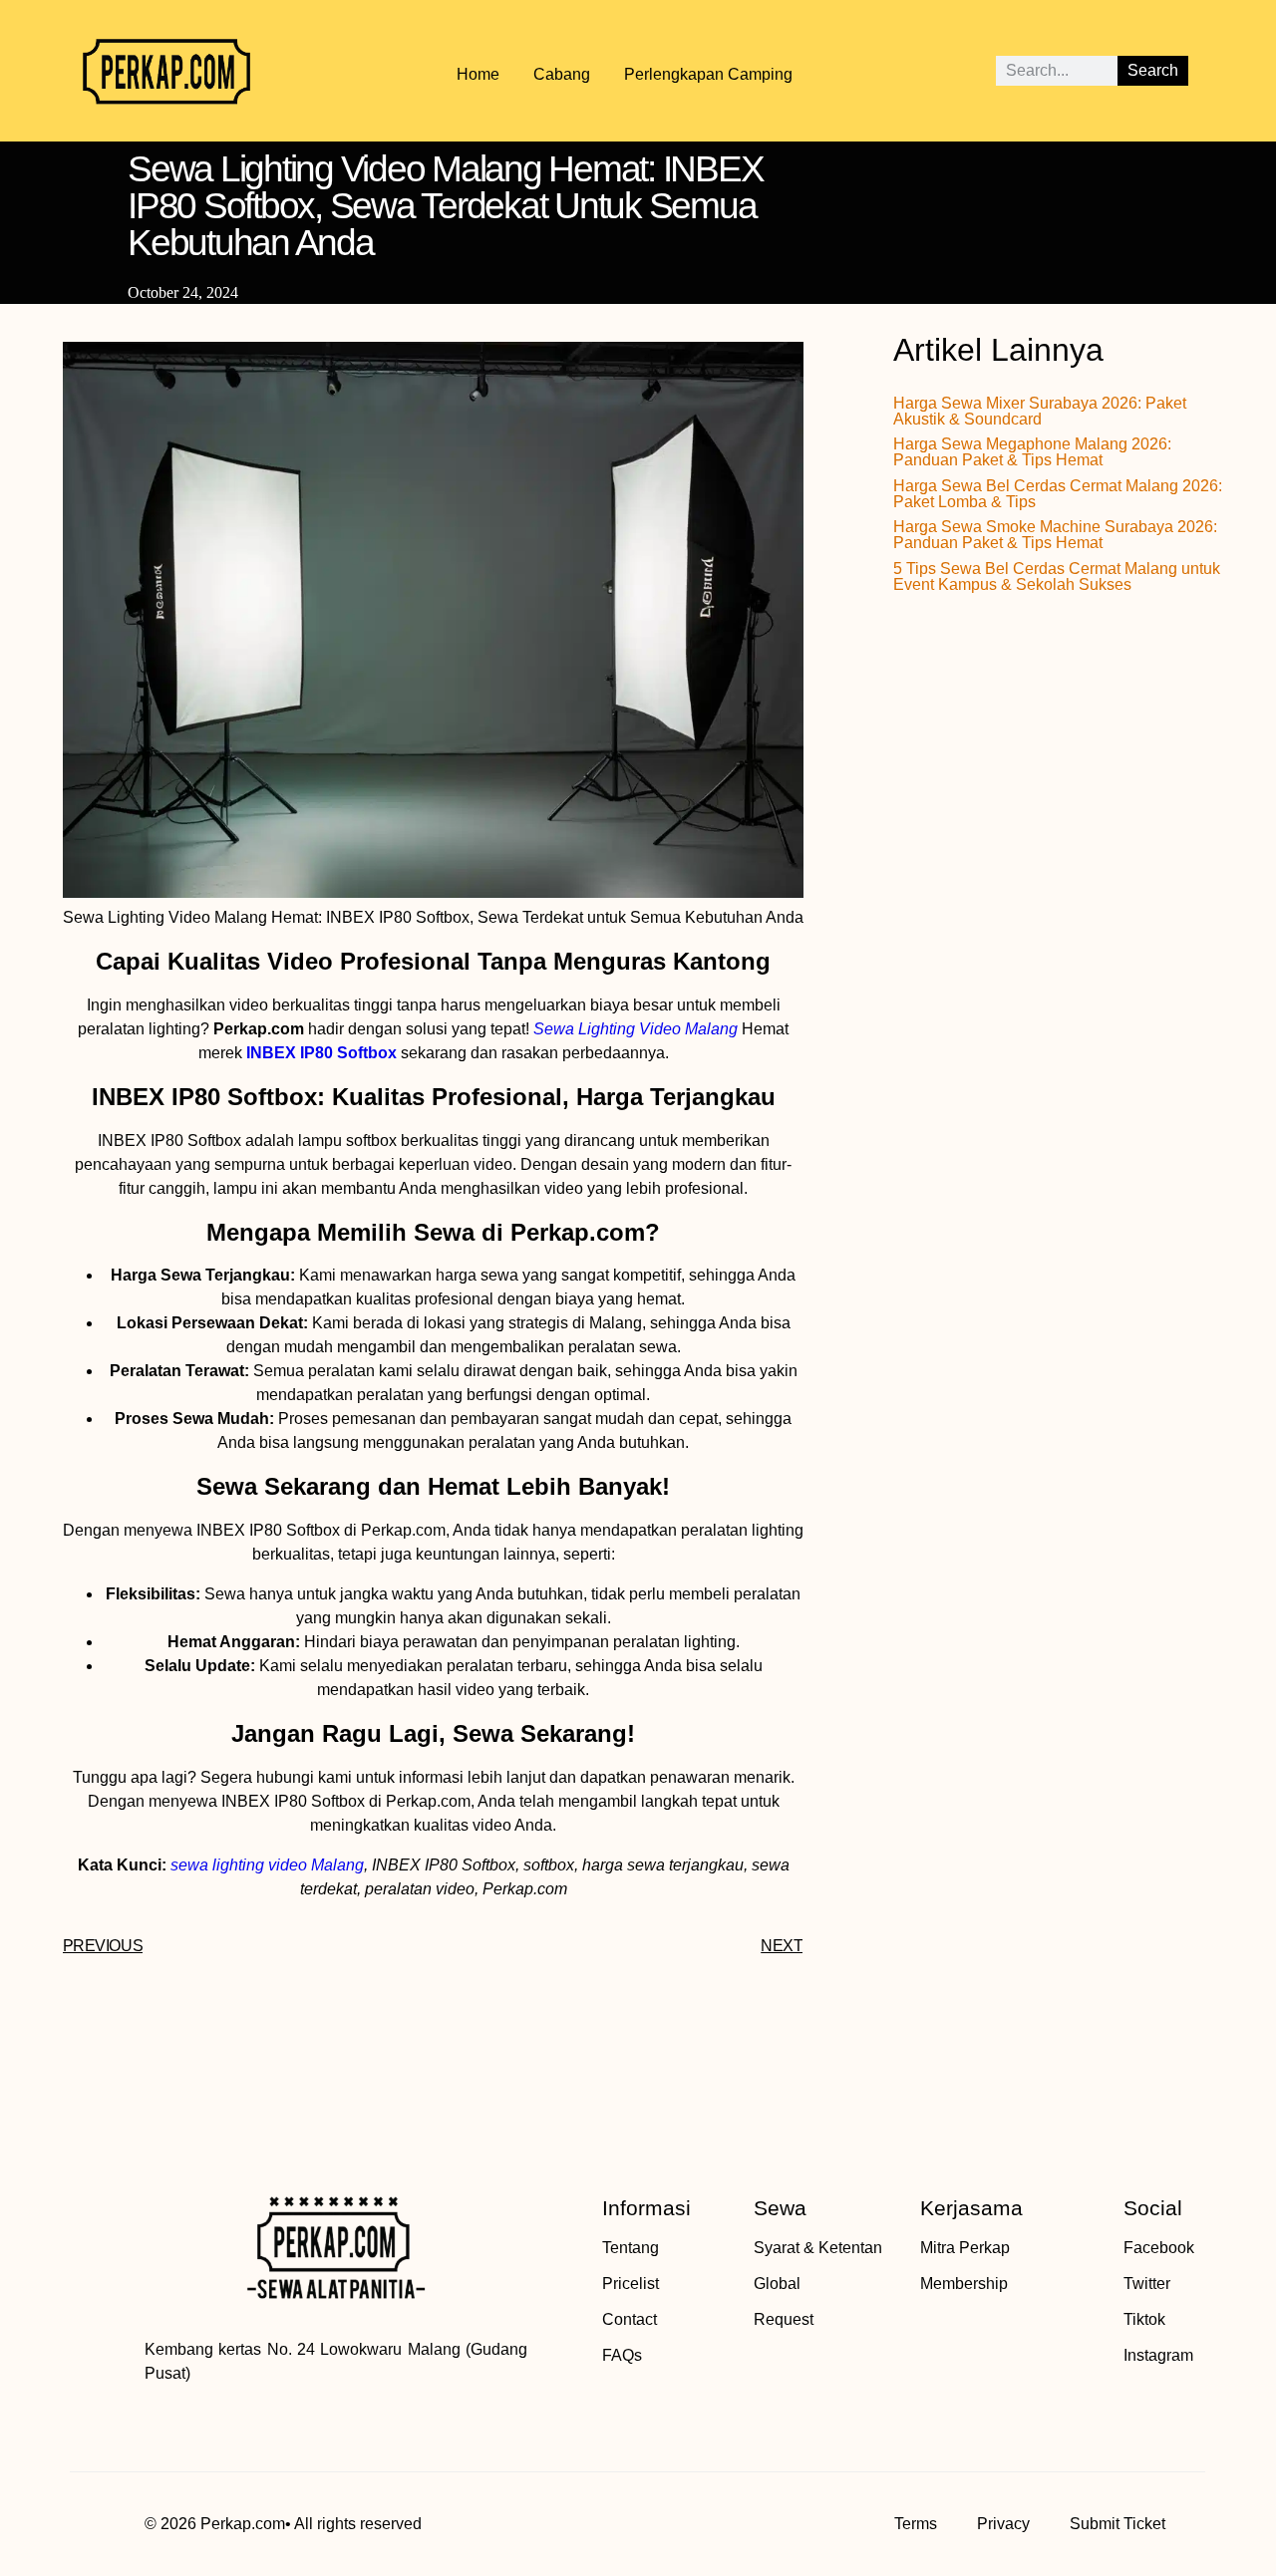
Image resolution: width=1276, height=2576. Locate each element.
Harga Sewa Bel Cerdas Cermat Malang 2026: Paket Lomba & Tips (1058, 494)
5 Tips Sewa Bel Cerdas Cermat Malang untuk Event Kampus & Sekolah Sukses (1057, 576)
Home (478, 74)
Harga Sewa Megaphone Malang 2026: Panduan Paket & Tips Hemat (1032, 452)
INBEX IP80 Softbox (321, 1053)
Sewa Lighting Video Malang (636, 1029)
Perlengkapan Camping (708, 74)
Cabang (562, 74)
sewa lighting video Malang (267, 1865)
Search (1153, 70)
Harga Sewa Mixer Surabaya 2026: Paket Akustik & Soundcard (1040, 411)
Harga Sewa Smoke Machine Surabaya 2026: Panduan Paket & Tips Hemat (1055, 535)
